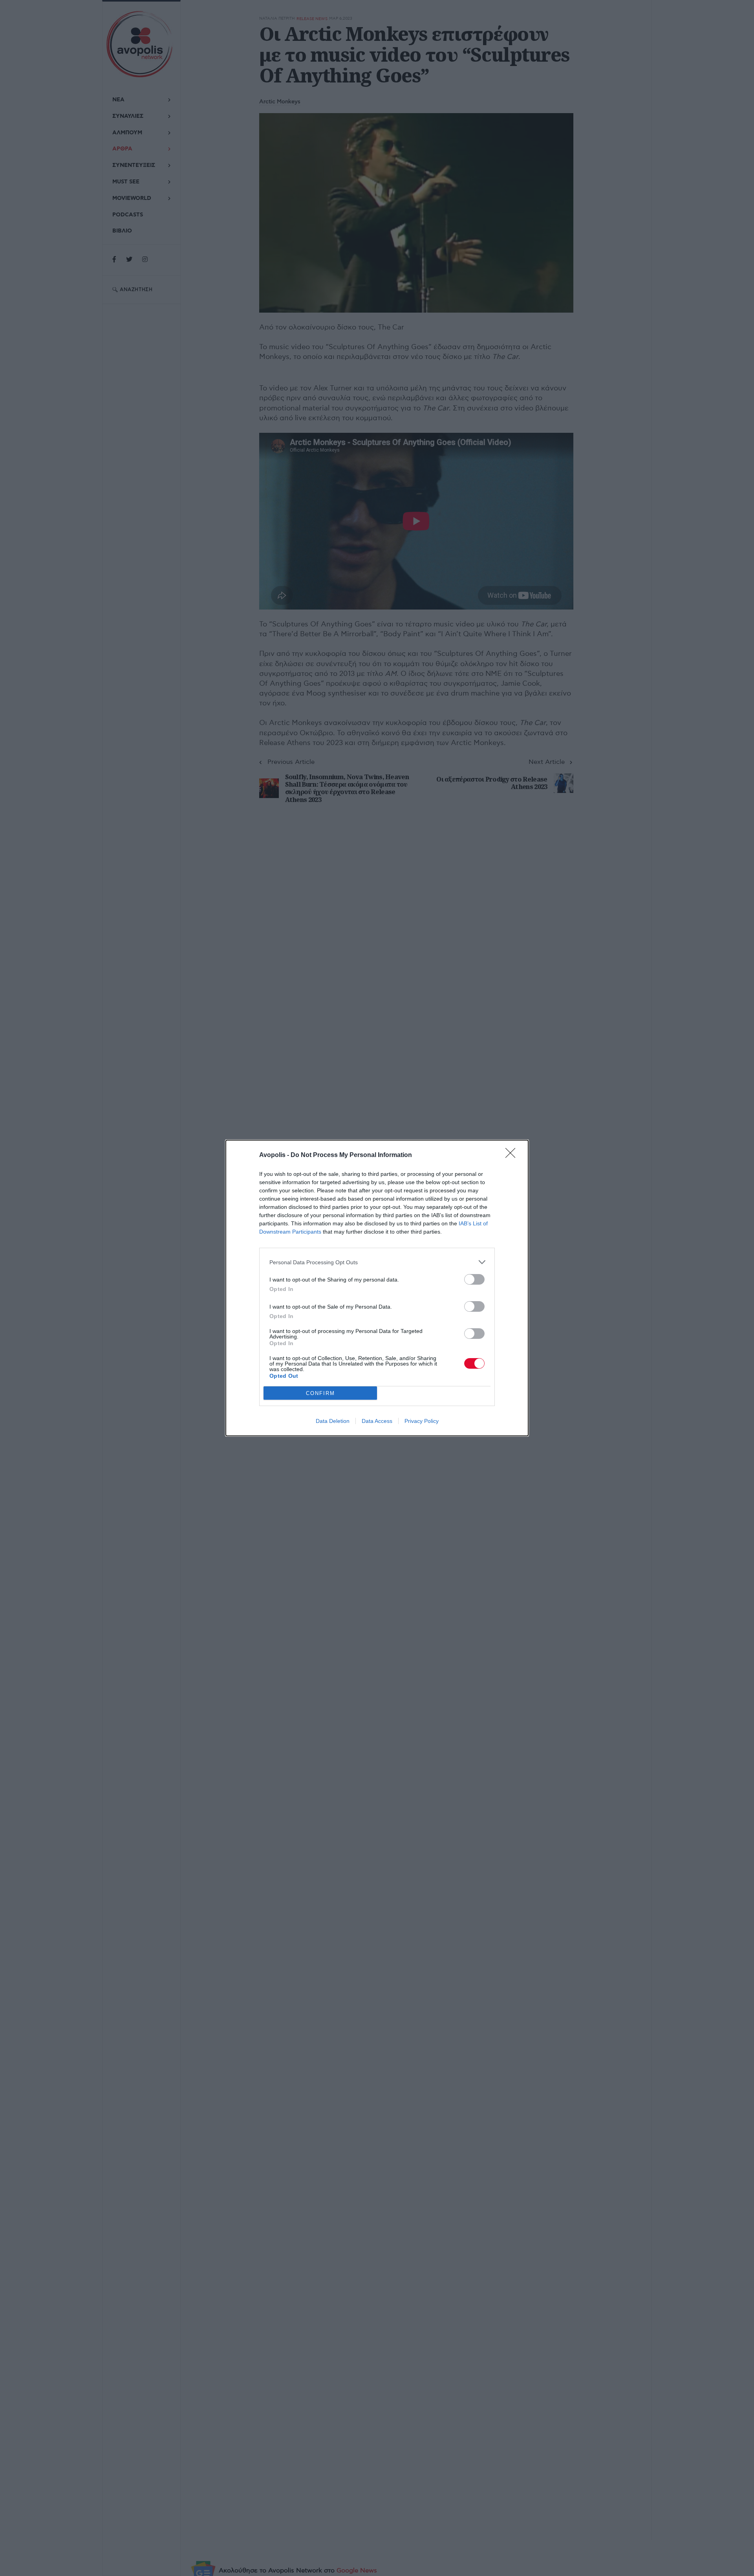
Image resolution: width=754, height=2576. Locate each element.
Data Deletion (333, 1421)
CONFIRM (320, 1393)
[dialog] (377, 1288)
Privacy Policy (422, 1421)
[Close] (513, 1155)
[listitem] (377, 1262)
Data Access (377, 1421)
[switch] (474, 1279)
